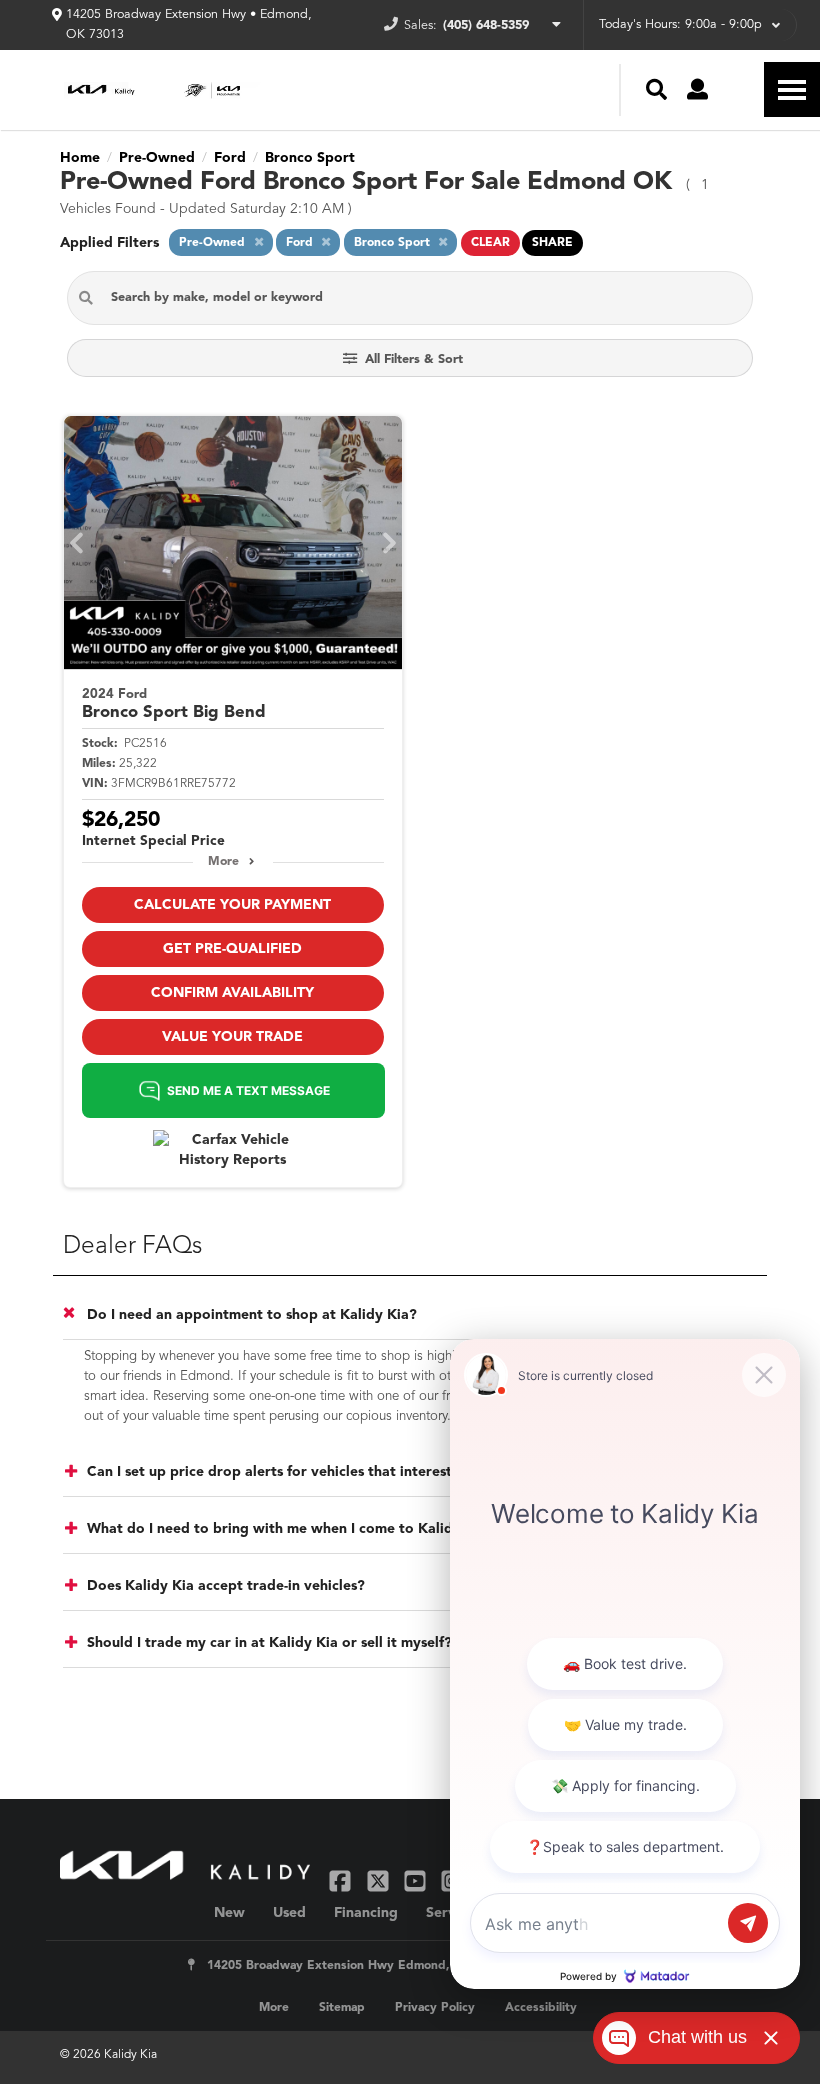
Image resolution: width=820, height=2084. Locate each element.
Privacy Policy (435, 2008)
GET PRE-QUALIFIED (232, 949)
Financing (366, 1913)
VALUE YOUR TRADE (232, 1037)
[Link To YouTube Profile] (417, 1879)
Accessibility (541, 2008)
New (229, 1913)
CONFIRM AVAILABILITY (232, 993)
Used (289, 1913)
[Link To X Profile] (379, 1879)
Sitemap (342, 2008)
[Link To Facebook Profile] (342, 1879)
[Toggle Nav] (792, 89)
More (223, 862)
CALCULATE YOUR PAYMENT (232, 905)
